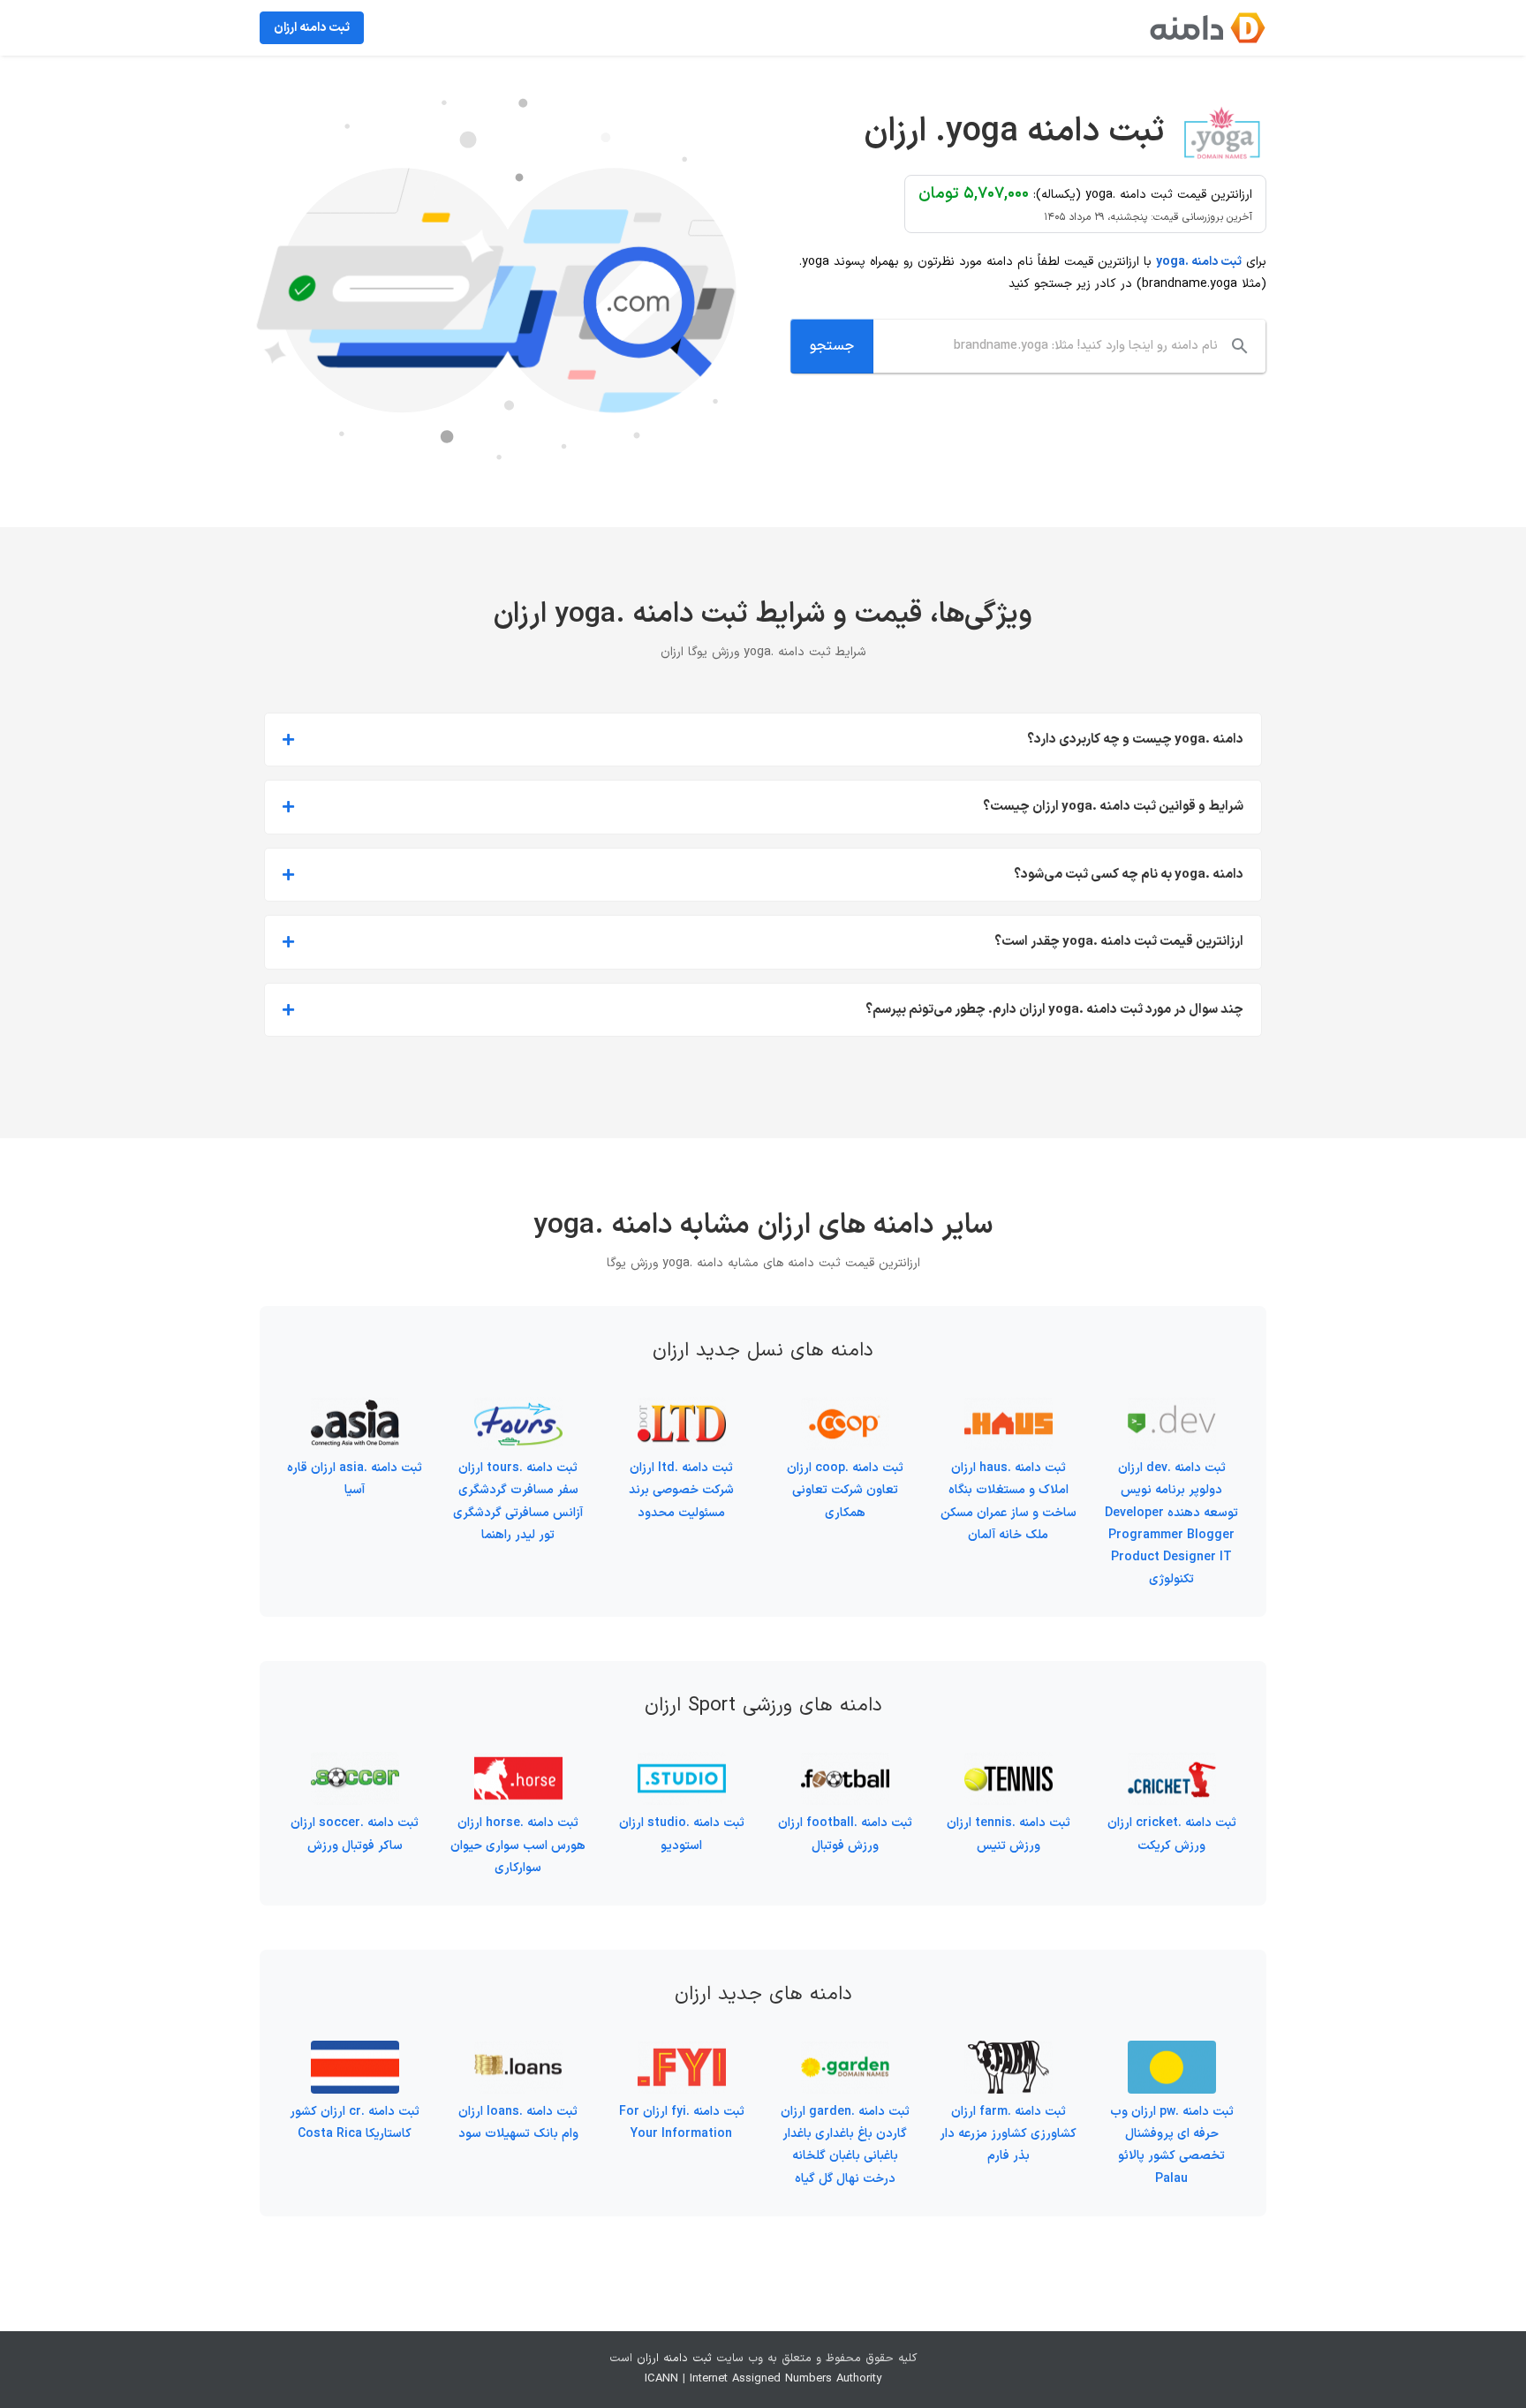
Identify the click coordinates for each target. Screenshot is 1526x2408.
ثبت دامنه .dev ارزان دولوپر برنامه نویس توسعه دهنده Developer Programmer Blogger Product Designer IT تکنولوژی (1171, 1524)
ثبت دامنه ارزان (674, 2359)
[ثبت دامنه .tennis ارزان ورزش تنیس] (1009, 1763)
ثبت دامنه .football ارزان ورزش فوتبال (845, 1834)
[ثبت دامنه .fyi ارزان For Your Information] (682, 2052)
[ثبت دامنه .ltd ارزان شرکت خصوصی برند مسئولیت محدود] (682, 1408)
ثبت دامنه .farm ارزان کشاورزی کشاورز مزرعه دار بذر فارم (1008, 2134)
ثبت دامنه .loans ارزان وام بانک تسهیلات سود (518, 2123)
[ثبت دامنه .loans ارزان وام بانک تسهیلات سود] (518, 2052)
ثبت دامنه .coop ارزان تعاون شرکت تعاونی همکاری (845, 1490)
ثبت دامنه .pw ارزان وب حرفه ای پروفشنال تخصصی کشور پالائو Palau (1172, 2145)
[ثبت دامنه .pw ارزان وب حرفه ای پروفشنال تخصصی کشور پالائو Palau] (1172, 2052)
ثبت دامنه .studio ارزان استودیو (682, 1834)
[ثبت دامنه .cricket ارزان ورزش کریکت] (1172, 1763)
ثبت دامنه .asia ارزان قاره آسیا (355, 1479)
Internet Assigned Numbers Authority (786, 2379)
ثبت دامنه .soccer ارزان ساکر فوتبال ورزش (355, 1834)
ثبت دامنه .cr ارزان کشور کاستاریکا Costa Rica (355, 2123)
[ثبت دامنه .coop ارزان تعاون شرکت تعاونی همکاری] (845, 1408)
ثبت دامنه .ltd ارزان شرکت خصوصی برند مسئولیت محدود (681, 1490)
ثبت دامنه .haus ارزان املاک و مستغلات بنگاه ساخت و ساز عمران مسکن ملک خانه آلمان (1009, 1502)
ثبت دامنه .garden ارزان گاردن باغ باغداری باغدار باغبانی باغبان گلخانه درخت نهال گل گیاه (845, 2145)
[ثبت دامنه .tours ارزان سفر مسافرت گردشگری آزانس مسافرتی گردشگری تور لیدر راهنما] (518, 1408)
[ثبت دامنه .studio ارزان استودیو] (682, 1763)
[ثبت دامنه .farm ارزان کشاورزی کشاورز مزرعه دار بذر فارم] (1009, 2052)
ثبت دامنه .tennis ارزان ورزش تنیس (1009, 1834)
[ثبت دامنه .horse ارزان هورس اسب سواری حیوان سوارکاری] (518, 1763)
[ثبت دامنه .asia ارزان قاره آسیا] (355, 1408)
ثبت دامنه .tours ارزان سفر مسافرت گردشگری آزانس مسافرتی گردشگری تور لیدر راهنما (518, 1502)
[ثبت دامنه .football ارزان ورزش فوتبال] (845, 1763)
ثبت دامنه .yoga (1199, 262)
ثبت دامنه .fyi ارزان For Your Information (682, 2123)
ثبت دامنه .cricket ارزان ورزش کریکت (1172, 1834)
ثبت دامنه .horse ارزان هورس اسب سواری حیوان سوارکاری (518, 1845)
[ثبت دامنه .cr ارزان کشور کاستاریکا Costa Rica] (355, 2052)
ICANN (661, 2379)
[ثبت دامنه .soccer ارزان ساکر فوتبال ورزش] (355, 1763)
